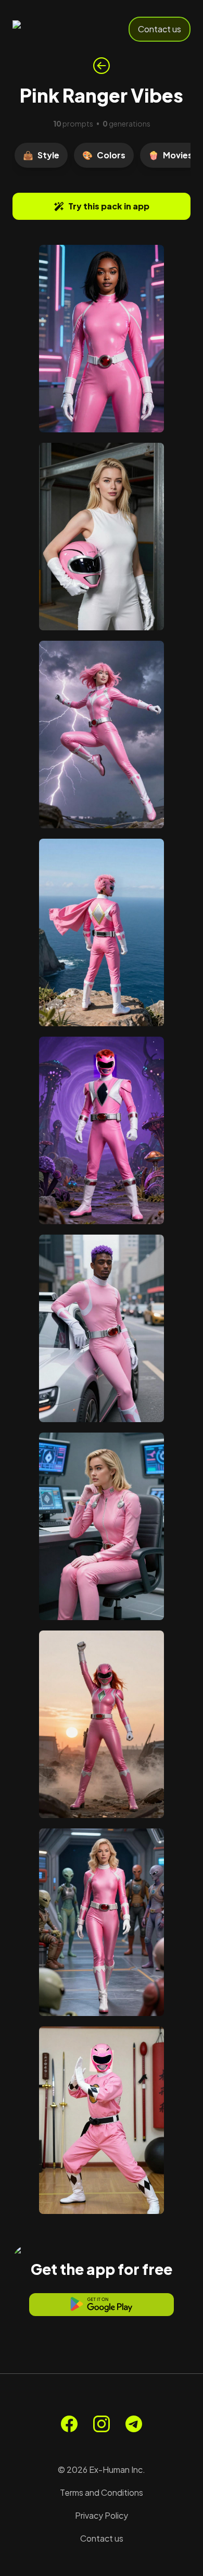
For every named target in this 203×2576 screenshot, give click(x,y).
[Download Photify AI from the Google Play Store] (102, 2305)
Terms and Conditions (102, 2492)
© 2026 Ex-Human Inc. (102, 2469)
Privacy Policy (102, 2515)
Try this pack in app (109, 206)
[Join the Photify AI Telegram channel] (134, 2424)
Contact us (160, 29)
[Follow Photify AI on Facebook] (69, 2424)
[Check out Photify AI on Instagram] (102, 2424)
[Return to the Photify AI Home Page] (48, 29)
